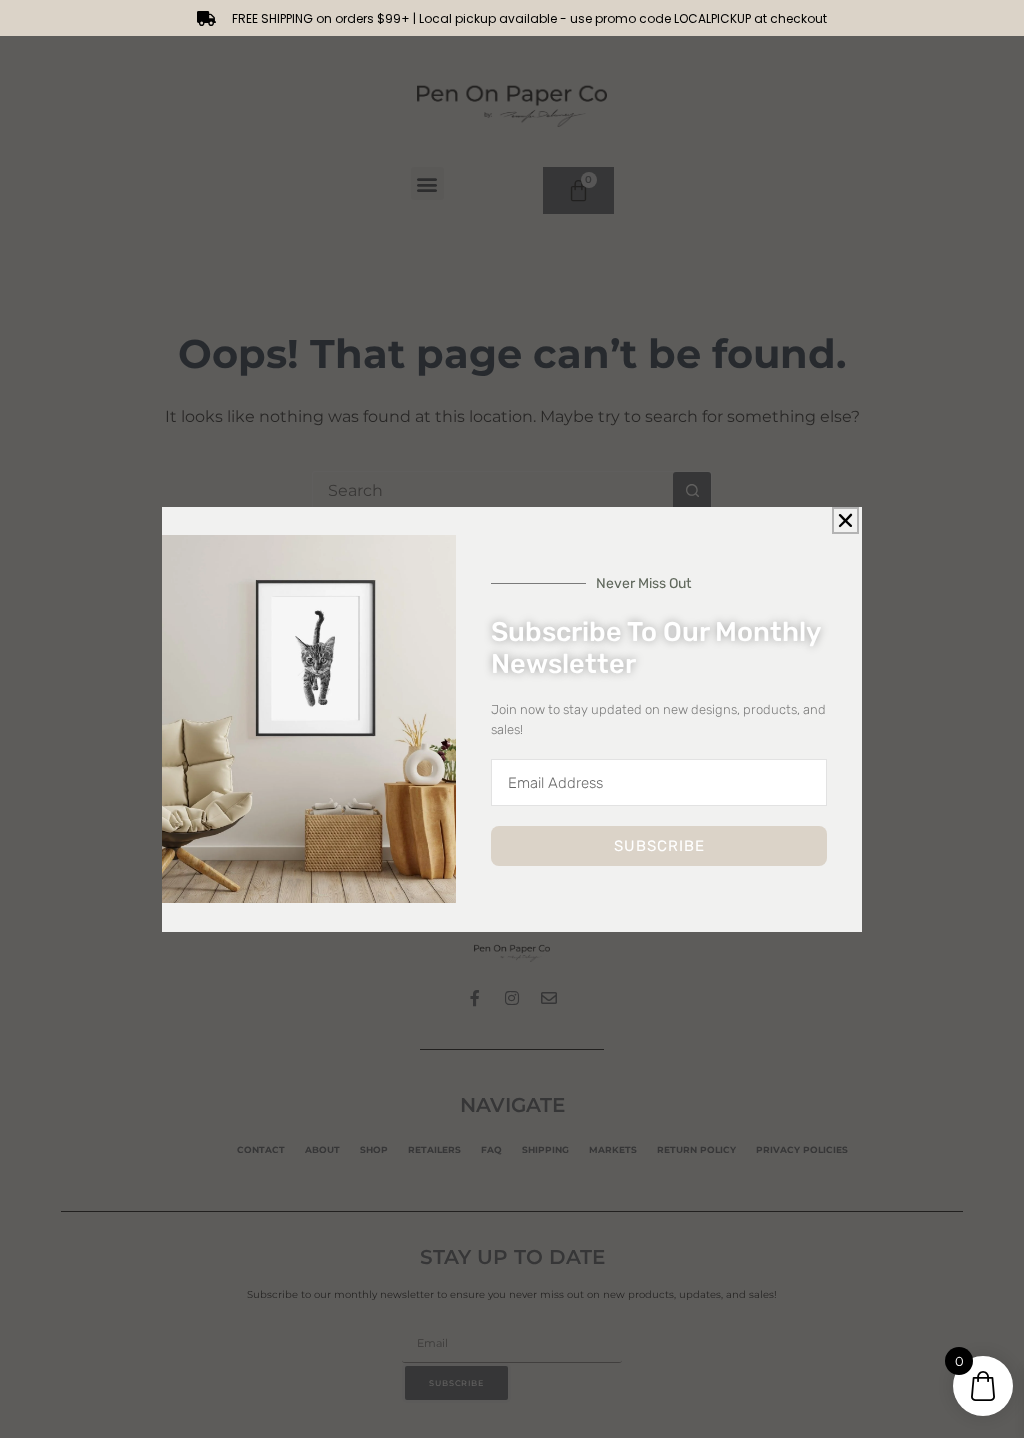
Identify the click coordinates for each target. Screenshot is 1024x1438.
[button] (845, 520)
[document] (512, 719)
